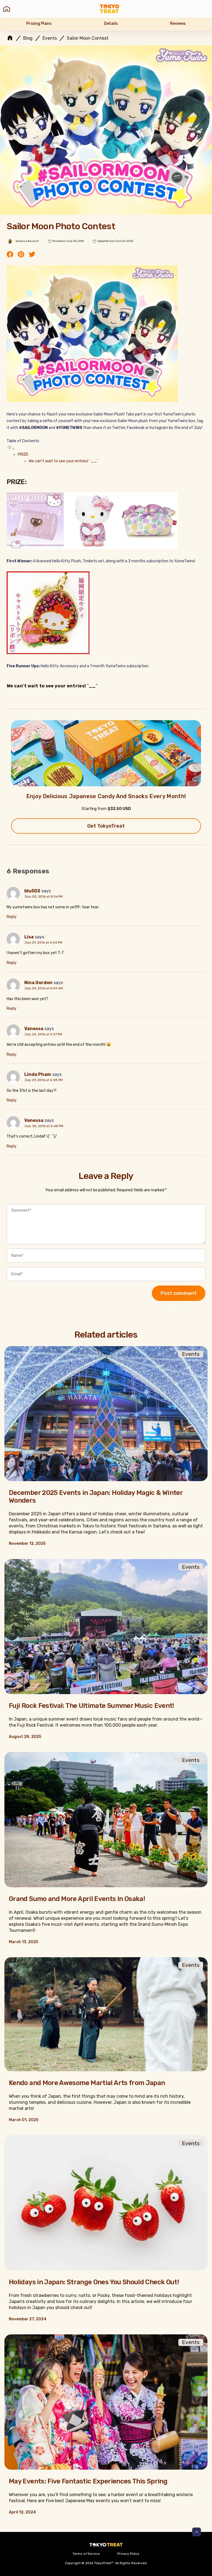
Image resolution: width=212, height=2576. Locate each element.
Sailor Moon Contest (88, 38)
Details (111, 24)
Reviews (178, 24)
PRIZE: (23, 454)
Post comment (179, 1293)
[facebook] (10, 255)
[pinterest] (21, 255)
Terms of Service (86, 2554)
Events (50, 38)
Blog (28, 38)
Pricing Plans (39, 24)
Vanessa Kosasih (27, 241)
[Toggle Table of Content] (11, 449)
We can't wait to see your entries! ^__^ (64, 461)
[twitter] (32, 255)
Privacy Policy (128, 2554)
